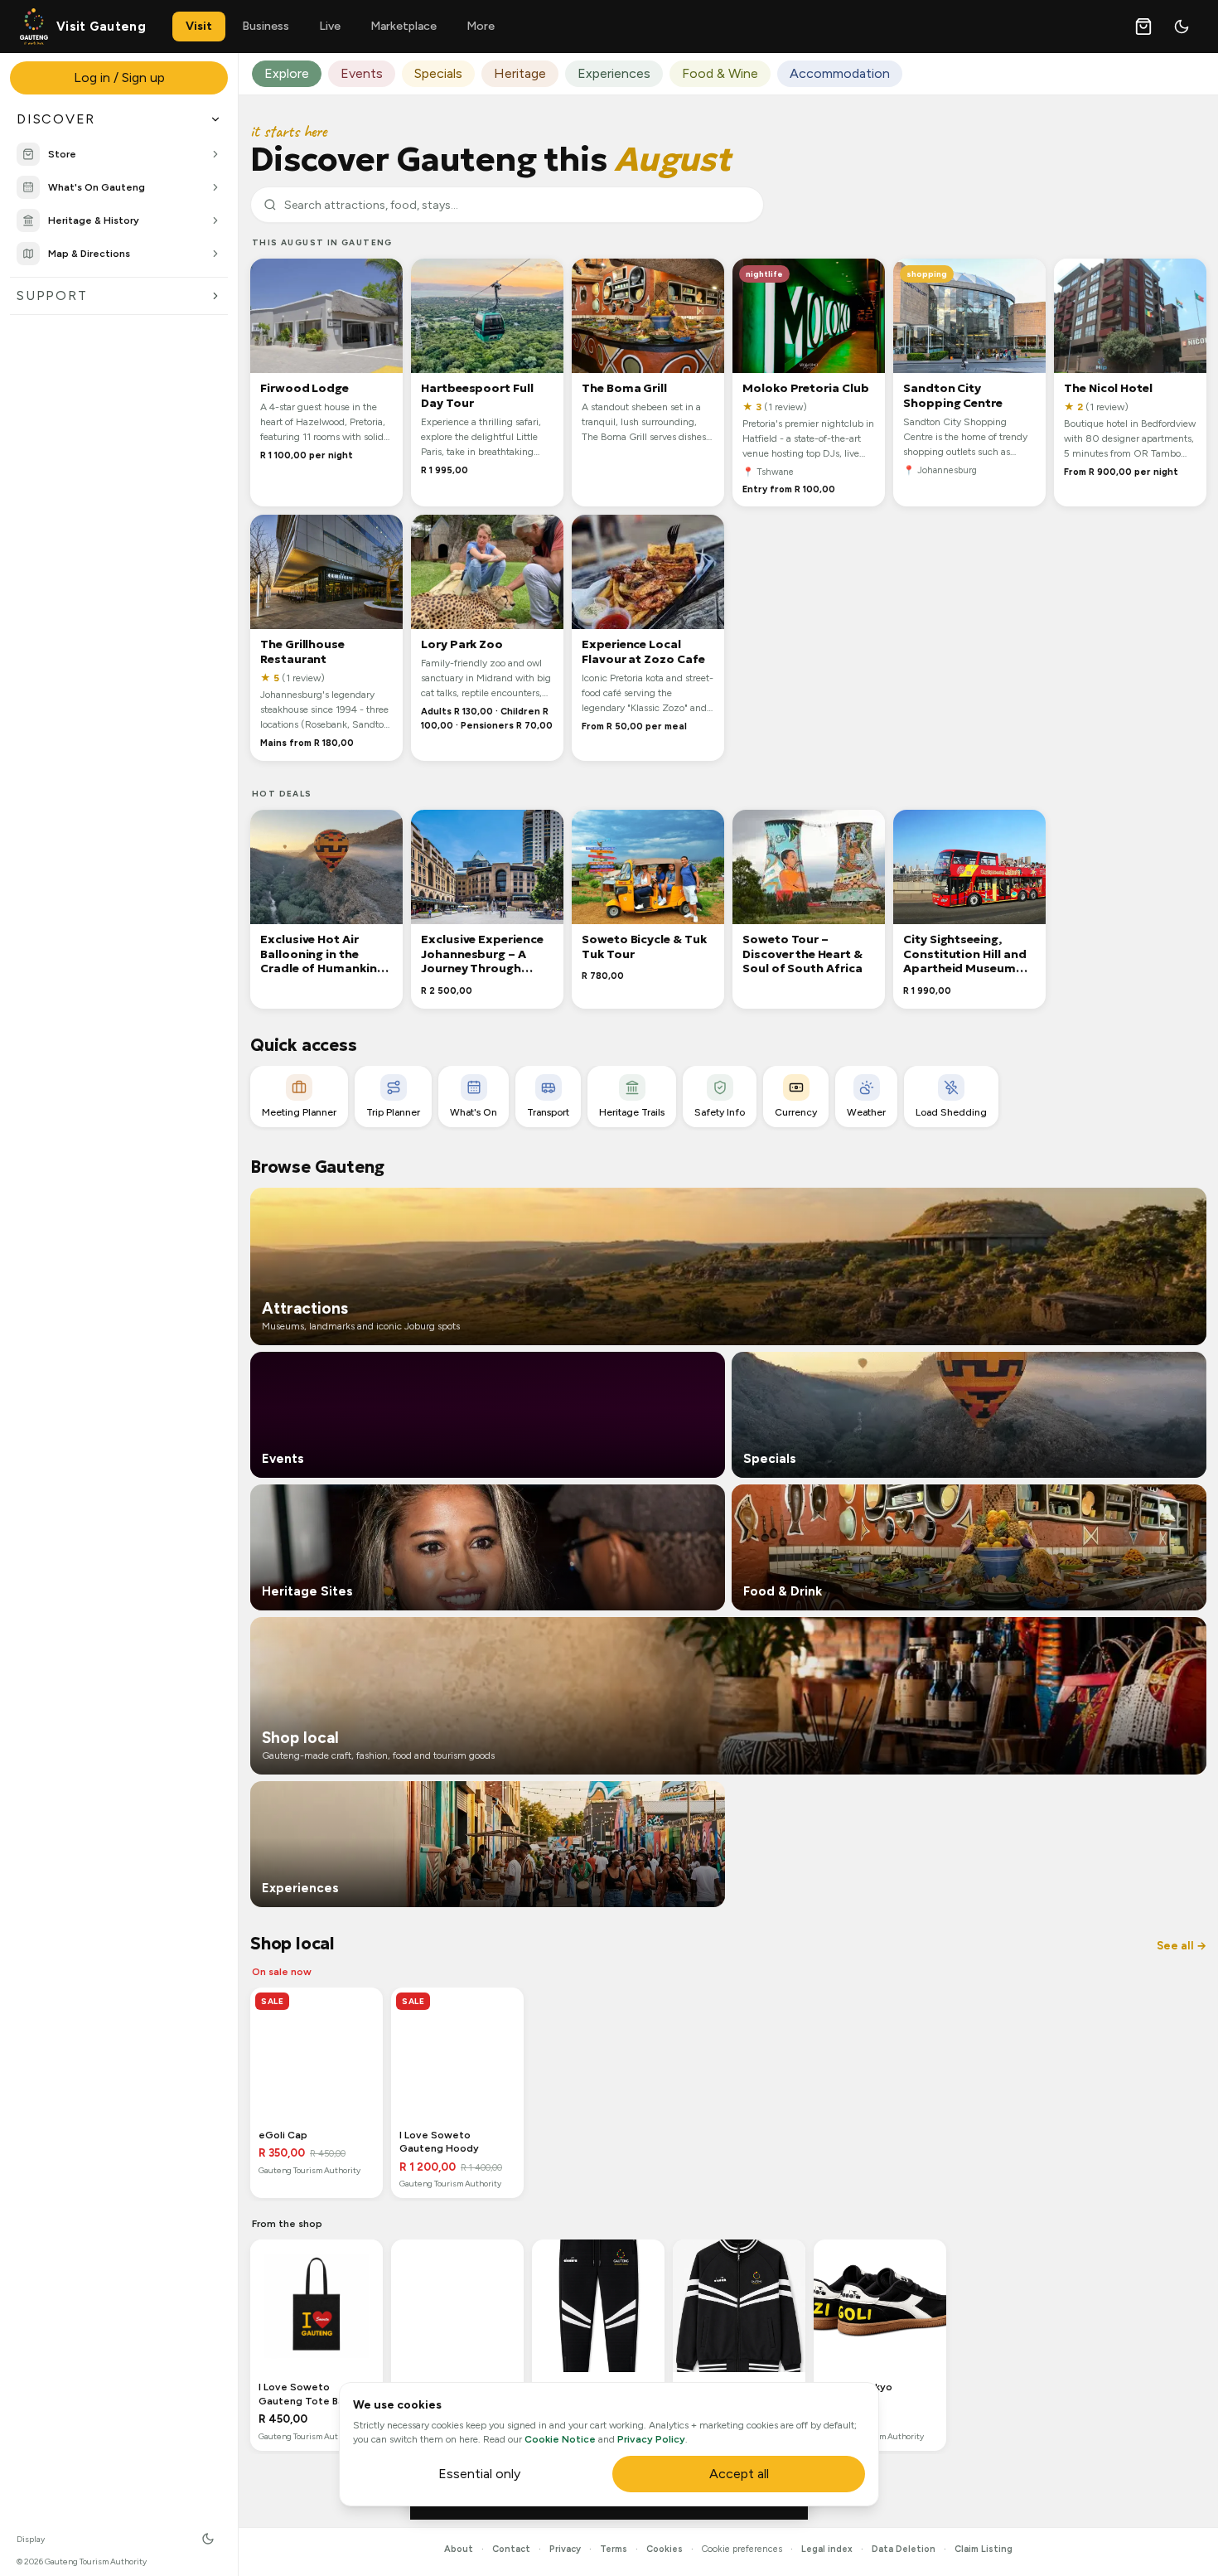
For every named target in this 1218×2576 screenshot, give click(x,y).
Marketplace (404, 26)
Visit (199, 26)
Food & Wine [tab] (720, 73)
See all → (1182, 1946)
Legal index (827, 2549)
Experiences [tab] (614, 73)
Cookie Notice (560, 2439)
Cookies (665, 2549)
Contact (511, 2549)
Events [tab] (362, 73)
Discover (56, 119)
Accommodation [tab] (840, 73)
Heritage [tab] (520, 73)
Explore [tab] (287, 73)
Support (52, 295)
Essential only (479, 2474)
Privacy (565, 2549)
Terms (614, 2549)
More (481, 26)
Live (330, 26)
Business (266, 26)
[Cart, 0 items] (1143, 27)
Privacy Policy (651, 2439)
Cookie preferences (742, 2549)
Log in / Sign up (119, 77)
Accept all (739, 2474)
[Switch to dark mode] (1182, 27)
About (459, 2549)
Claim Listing (984, 2549)
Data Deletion (904, 2549)
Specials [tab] (438, 73)
